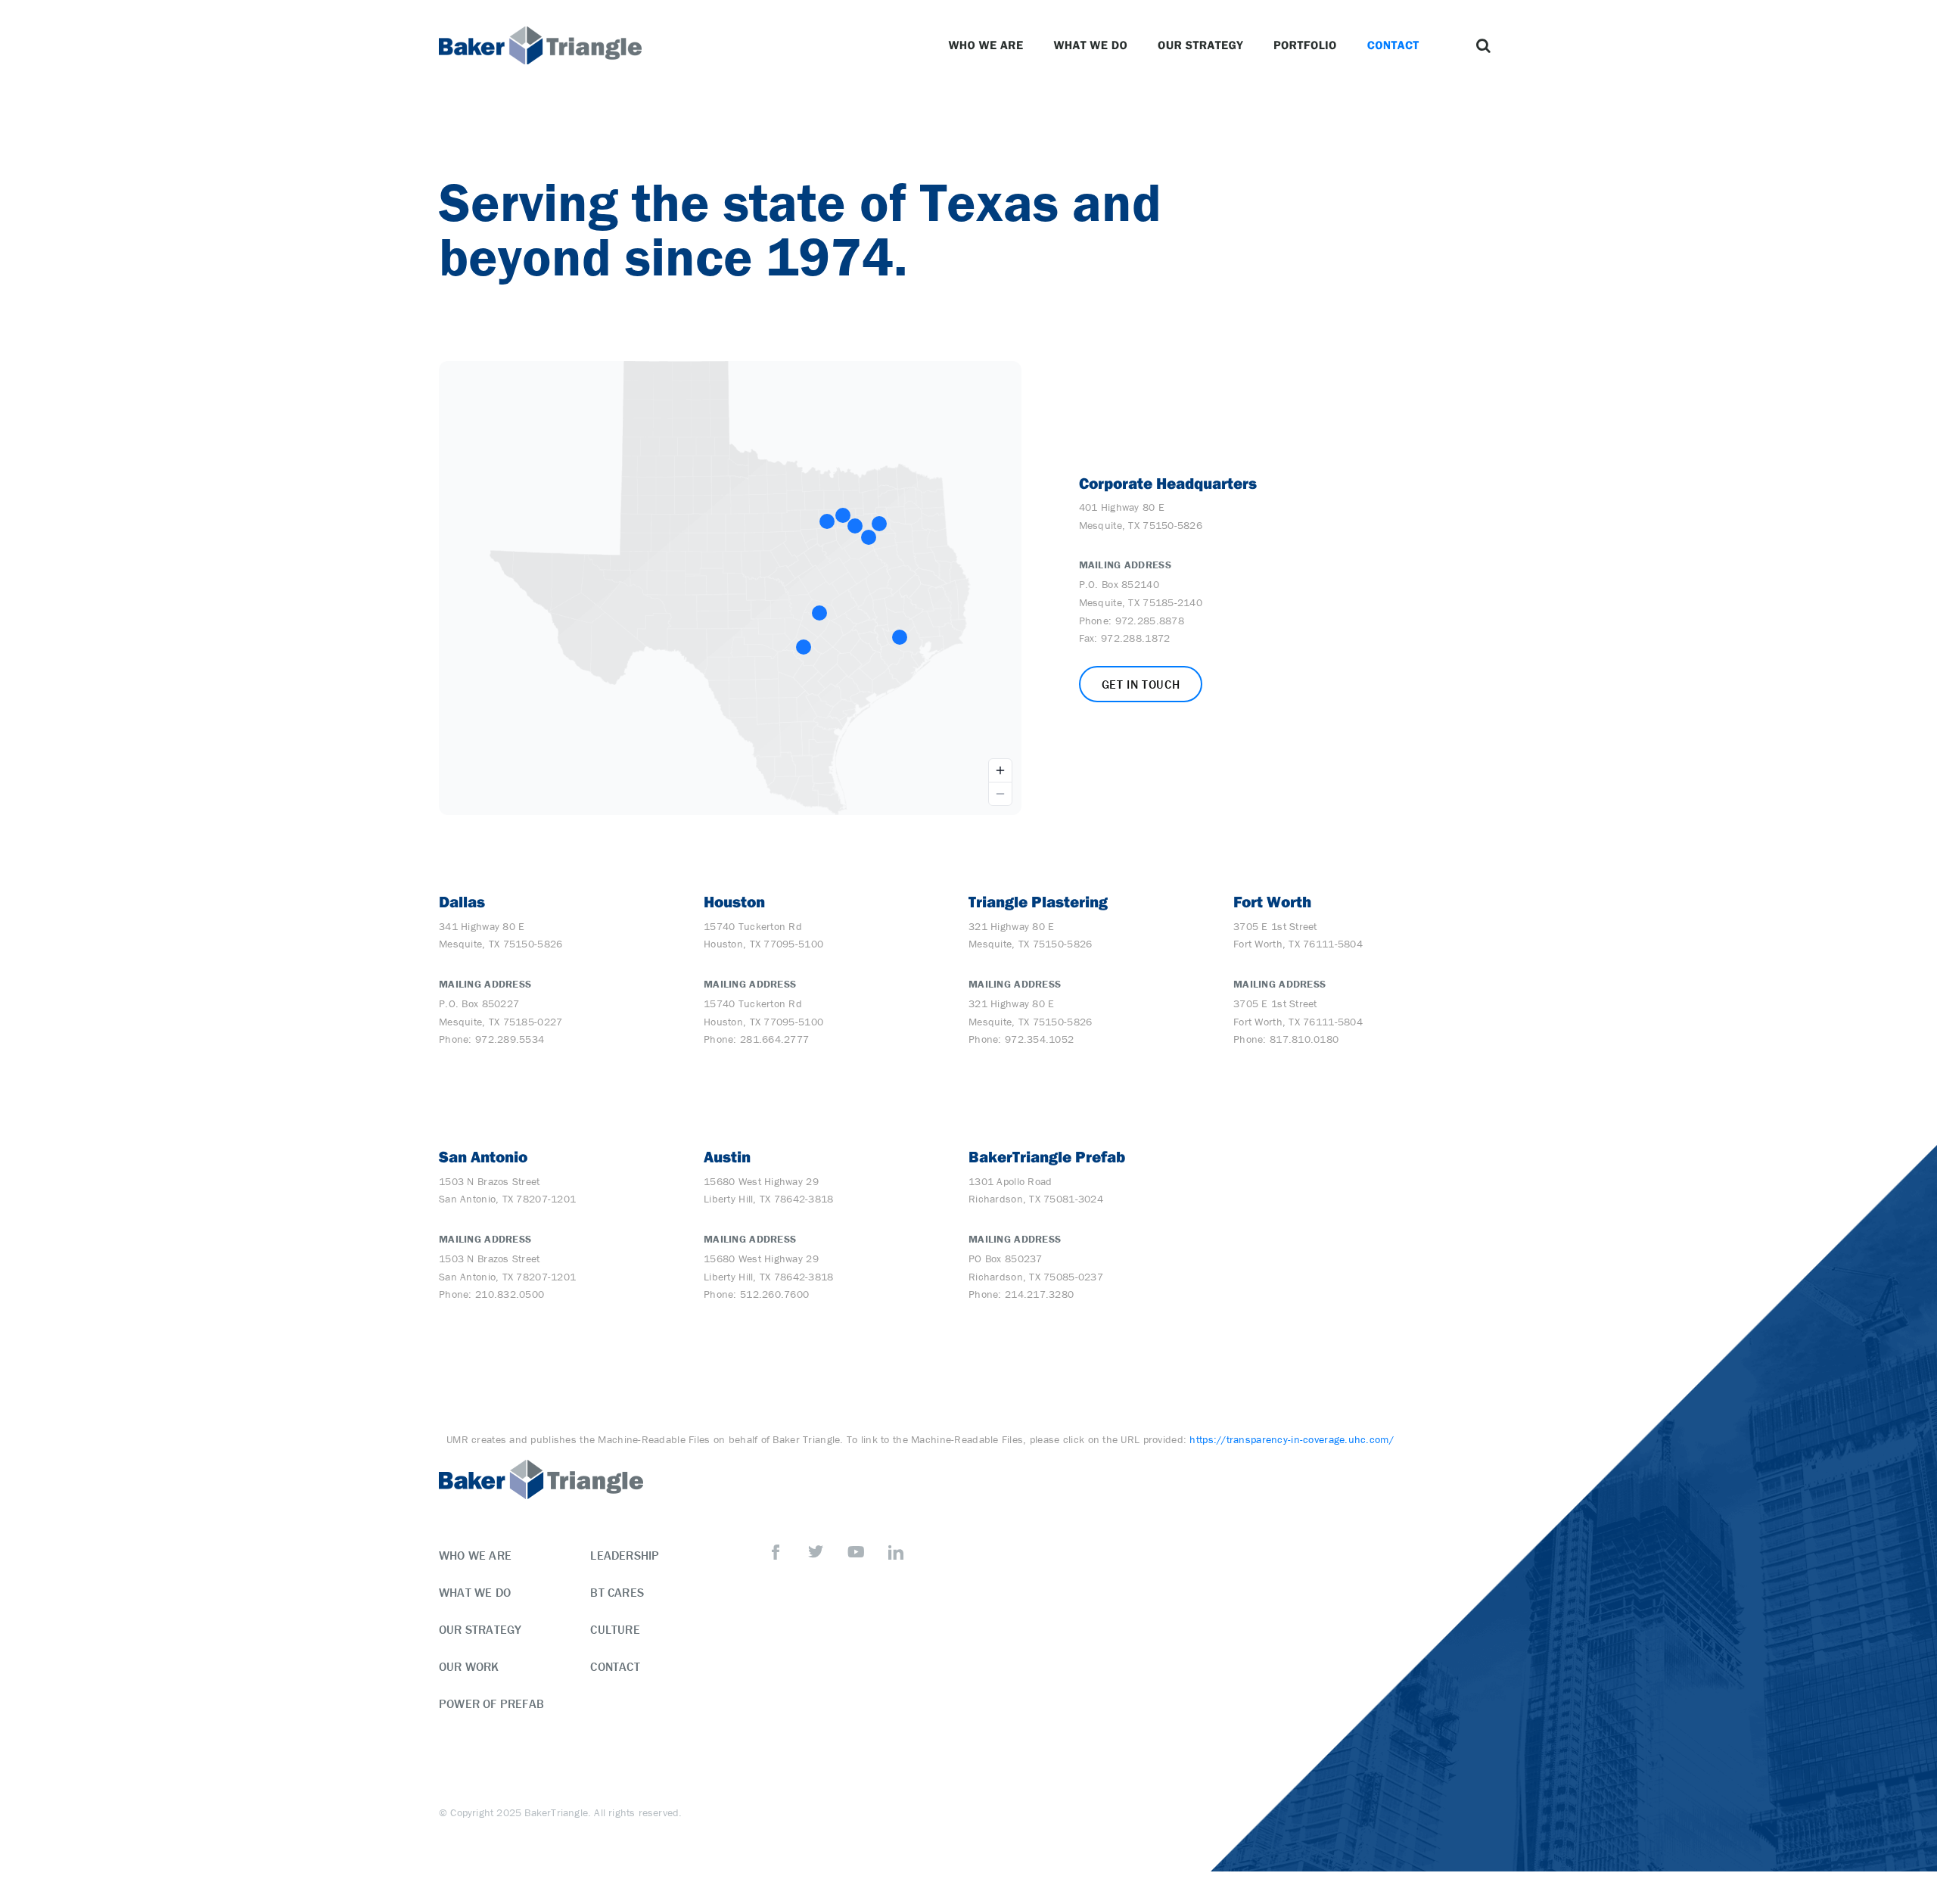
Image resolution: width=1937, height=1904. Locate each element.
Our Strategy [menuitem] (480, 1629)
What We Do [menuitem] (475, 1592)
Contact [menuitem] (615, 1666)
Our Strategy (1200, 45)
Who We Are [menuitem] (475, 1555)
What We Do (1090, 45)
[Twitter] (816, 1552)
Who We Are (986, 45)
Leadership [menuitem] (625, 1555)
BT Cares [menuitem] (617, 1592)
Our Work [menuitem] (469, 1666)
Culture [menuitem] (615, 1629)
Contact (1393, 45)
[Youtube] (856, 1552)
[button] (1483, 45)
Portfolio (1305, 45)
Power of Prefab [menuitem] (491, 1703)
